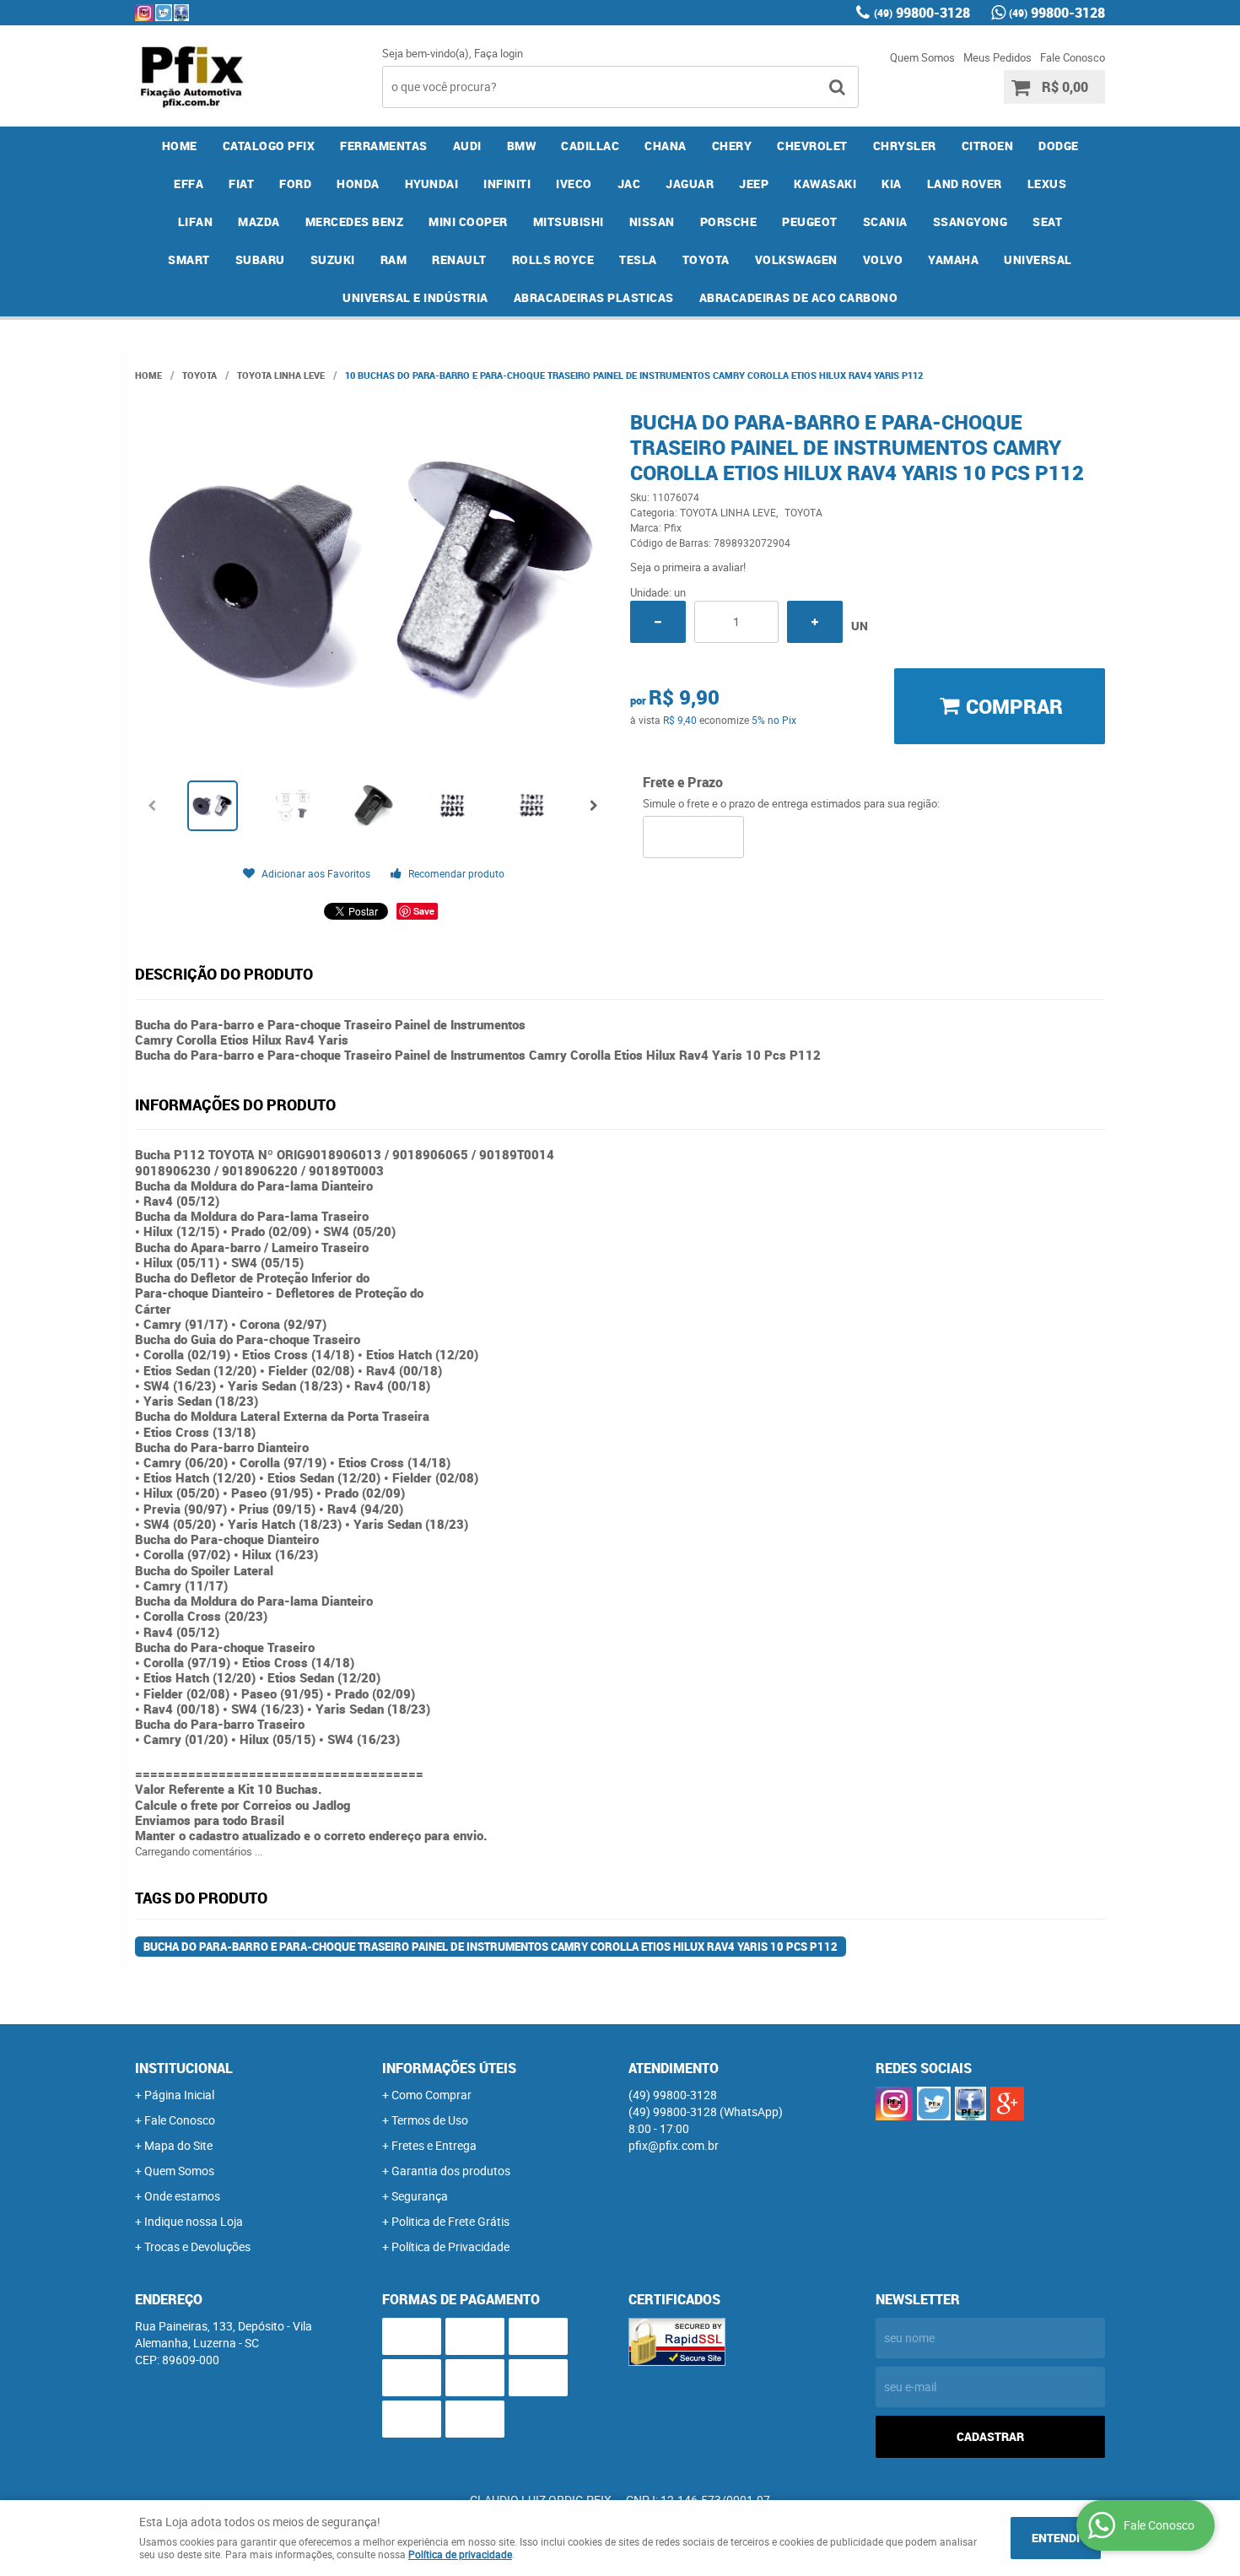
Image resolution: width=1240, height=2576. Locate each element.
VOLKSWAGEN (796, 259)
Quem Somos (922, 57)
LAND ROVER (965, 184)
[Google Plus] (1007, 2103)
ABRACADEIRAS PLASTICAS (594, 297)
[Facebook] (181, 13)
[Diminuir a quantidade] (658, 622)
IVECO (574, 184)
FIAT (241, 184)
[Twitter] (164, 13)
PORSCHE (729, 221)
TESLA (638, 259)
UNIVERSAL (1038, 259)
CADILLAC (590, 146)
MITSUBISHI (569, 221)
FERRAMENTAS (384, 146)
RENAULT (459, 259)
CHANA (666, 146)
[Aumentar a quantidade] (815, 622)
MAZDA (259, 221)
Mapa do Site (178, 2145)
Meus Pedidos (997, 57)
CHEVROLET (812, 146)
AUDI (467, 146)
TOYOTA (706, 259)
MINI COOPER (468, 221)
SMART (189, 259)
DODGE (1059, 146)
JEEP (754, 184)
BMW (522, 146)
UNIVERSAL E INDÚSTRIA (415, 297)
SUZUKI (333, 259)
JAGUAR (690, 184)
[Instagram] (144, 13)
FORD (295, 184)
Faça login (499, 53)
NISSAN (652, 221)
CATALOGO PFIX (269, 146)
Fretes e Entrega (434, 2145)
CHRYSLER (905, 146)
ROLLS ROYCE (553, 259)
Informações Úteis (449, 2068)
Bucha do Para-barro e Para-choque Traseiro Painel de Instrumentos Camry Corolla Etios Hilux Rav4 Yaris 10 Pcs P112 (491, 1947)
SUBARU (260, 259)
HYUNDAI (432, 184)
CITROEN (988, 146)
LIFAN (196, 221)
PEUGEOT (810, 221)
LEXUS (1047, 184)
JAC (629, 184)
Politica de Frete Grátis (450, 2221)
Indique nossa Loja (194, 2221)
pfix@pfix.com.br (674, 2145)
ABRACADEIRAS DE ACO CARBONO (799, 297)
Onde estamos (182, 2196)
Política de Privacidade (450, 2247)
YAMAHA (953, 259)
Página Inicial (179, 2095)
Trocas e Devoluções (197, 2247)
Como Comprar (431, 2095)
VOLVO (883, 259)
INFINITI (507, 184)
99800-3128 (922, 13)
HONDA (358, 184)
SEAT (1047, 221)
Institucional (184, 2068)
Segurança (420, 2196)
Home (180, 146)
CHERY (732, 146)
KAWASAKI (825, 184)
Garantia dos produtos (451, 2171)
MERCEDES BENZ (355, 221)
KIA (892, 184)
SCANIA (885, 221)
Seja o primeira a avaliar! (688, 567)
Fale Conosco (1073, 57)
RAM (394, 259)
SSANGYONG (970, 221)
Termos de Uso (430, 2120)
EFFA (189, 184)
